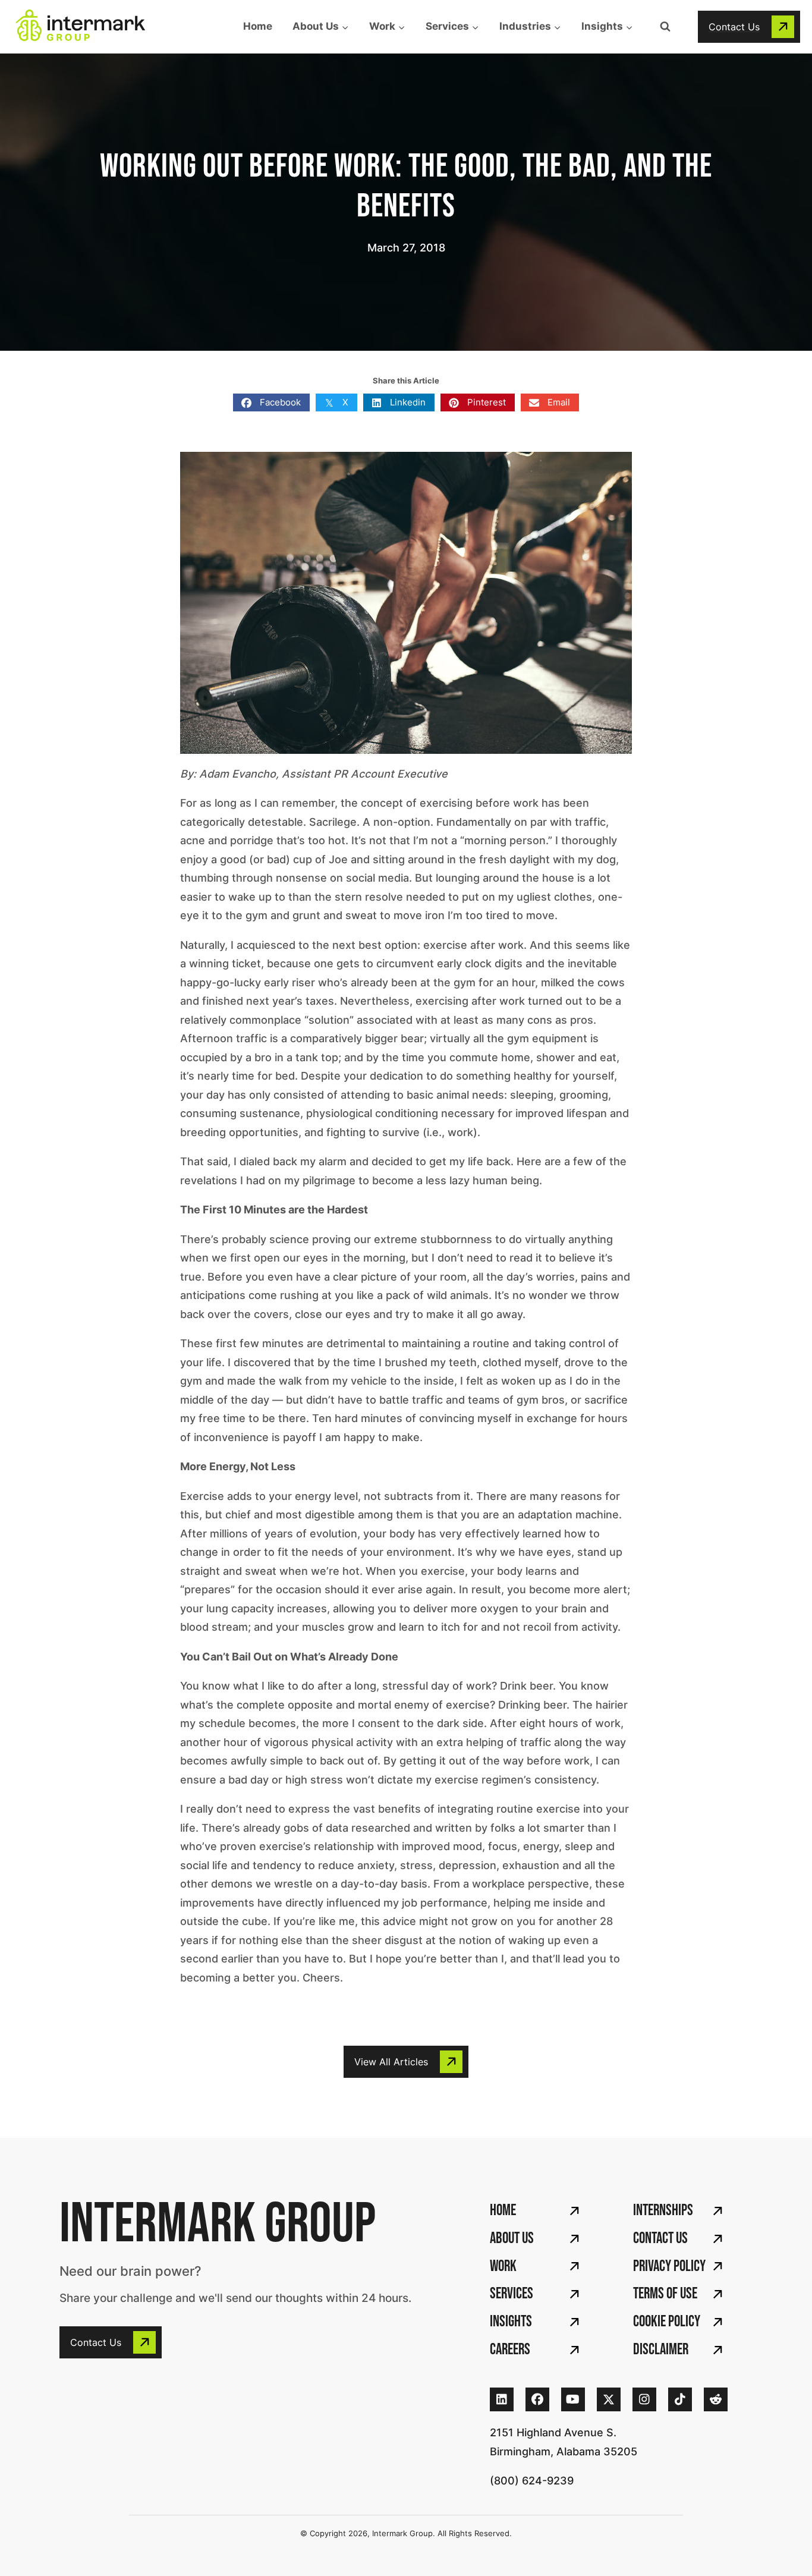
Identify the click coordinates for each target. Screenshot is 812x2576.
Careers (510, 2350)
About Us (512, 2239)
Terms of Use (665, 2294)
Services (512, 2294)
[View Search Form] (665, 27)
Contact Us (660, 2239)
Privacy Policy (669, 2267)
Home (258, 26)
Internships (663, 2211)
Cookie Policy (667, 2322)
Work (503, 2267)
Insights (511, 2322)
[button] (749, 27)
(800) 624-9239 (532, 2481)
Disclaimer (661, 2350)
